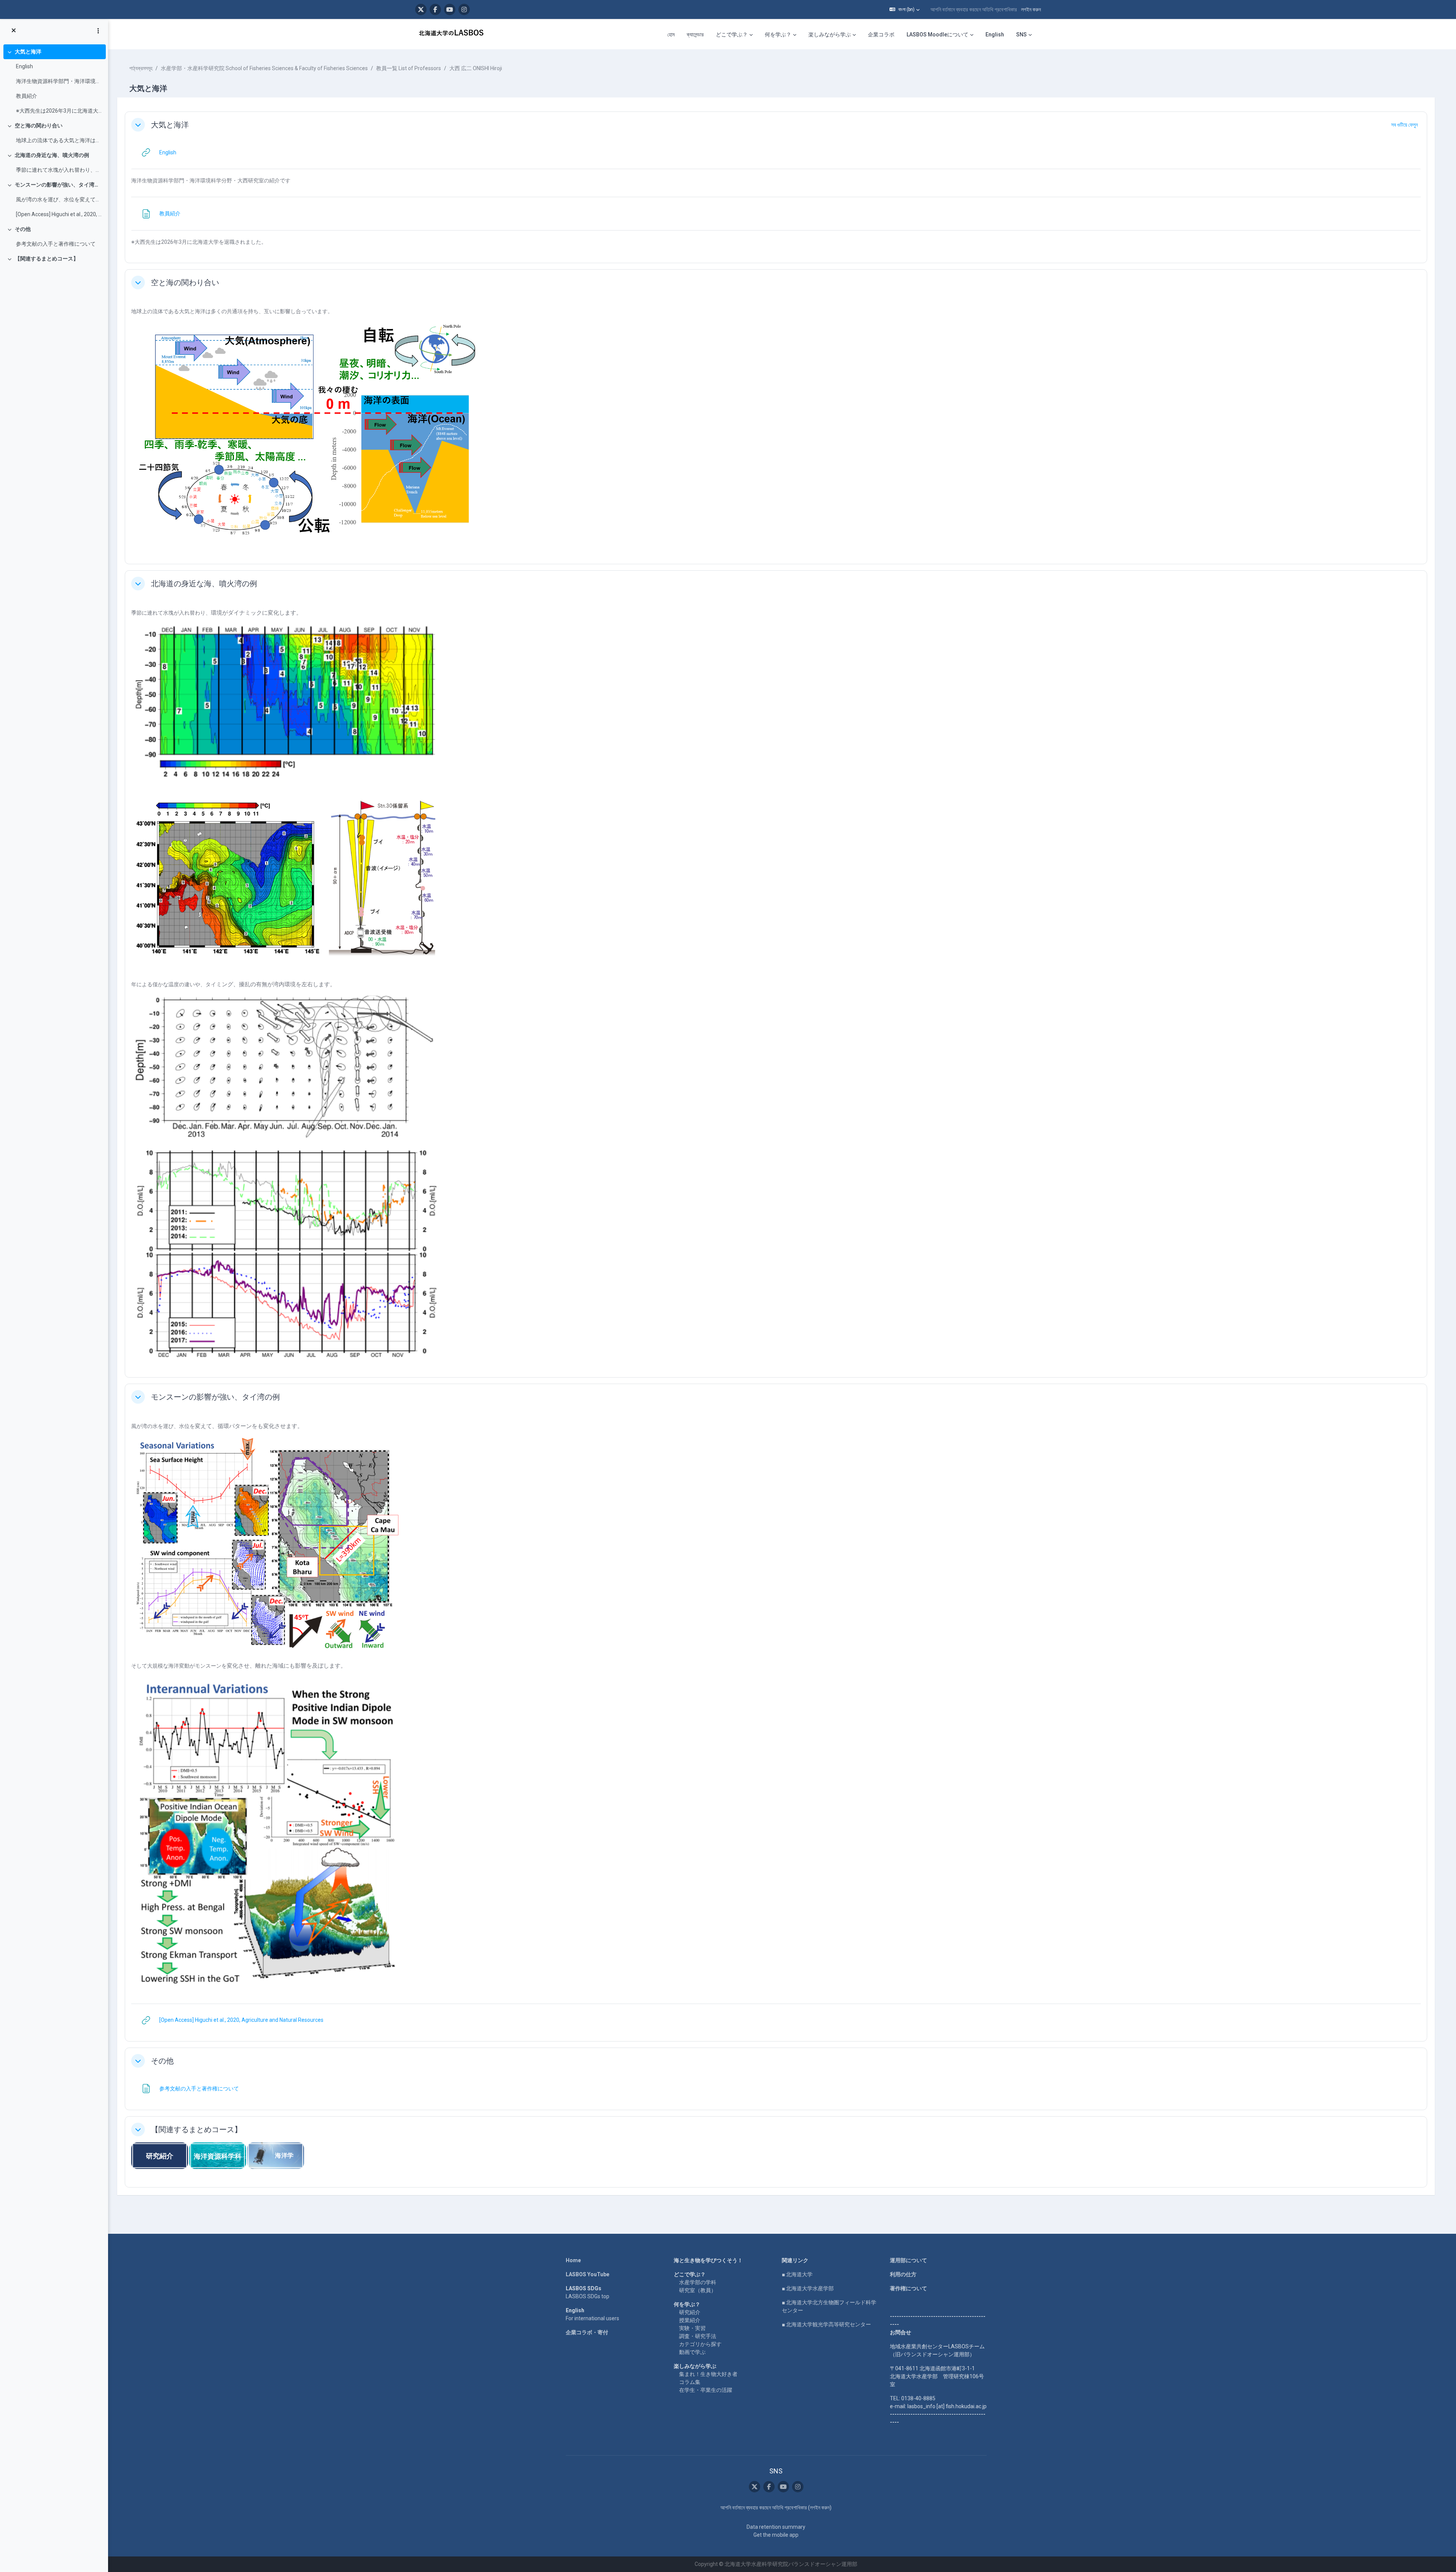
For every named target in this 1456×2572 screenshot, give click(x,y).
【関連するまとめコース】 (47, 259)
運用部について (908, 2260)
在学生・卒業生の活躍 (706, 2390)
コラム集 (690, 2382)
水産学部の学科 (698, 2282)
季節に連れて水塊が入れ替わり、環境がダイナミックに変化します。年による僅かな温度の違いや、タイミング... (59, 170)
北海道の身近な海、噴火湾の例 (52, 155)
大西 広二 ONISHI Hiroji (476, 68)
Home (573, 2260)
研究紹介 (690, 2312)
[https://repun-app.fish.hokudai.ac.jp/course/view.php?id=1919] (276, 2155)
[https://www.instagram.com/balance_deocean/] (464, 9)
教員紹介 (27, 96)
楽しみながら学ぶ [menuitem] (830, 35)
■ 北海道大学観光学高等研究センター (826, 2324)
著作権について (908, 2288)
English (24, 66)
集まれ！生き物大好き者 (708, 2374)
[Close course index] (14, 31)
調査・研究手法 (698, 2336)
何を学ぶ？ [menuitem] (778, 35)
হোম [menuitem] (671, 35)
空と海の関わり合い (39, 126)
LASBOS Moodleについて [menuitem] (937, 35)
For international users (592, 2318)
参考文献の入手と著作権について (56, 244)
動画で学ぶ (692, 2352)
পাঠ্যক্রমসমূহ (141, 68)
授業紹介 (690, 2320)
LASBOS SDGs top (588, 2296)
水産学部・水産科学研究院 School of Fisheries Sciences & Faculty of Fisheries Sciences (264, 68)
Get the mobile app (776, 2535)
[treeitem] (54, 81)
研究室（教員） (698, 2290)
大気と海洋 (28, 52)
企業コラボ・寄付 (587, 2332)
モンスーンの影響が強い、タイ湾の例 (59, 185)
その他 (23, 229)
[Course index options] (98, 31)
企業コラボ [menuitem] (881, 35)
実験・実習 (692, 2328)
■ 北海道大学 (797, 2274)
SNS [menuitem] (1021, 35)
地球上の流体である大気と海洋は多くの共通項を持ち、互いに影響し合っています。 (59, 140)
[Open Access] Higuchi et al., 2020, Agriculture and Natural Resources (59, 214)
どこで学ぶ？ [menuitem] (732, 35)
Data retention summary (776, 2527)
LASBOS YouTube (588, 2274)
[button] (905, 9)
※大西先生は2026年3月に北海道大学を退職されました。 (59, 111)
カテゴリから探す (700, 2344)
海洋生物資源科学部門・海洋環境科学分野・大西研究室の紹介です (59, 81)
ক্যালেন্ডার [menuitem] (695, 35)
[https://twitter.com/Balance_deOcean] (421, 9)
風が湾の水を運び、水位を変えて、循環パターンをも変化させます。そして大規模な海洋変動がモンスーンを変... (59, 199)
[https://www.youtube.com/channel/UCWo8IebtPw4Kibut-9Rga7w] (450, 9)
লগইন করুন (1031, 9)
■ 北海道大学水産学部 (808, 2288)
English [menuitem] (995, 35)
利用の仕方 (903, 2274)
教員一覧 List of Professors (409, 68)
